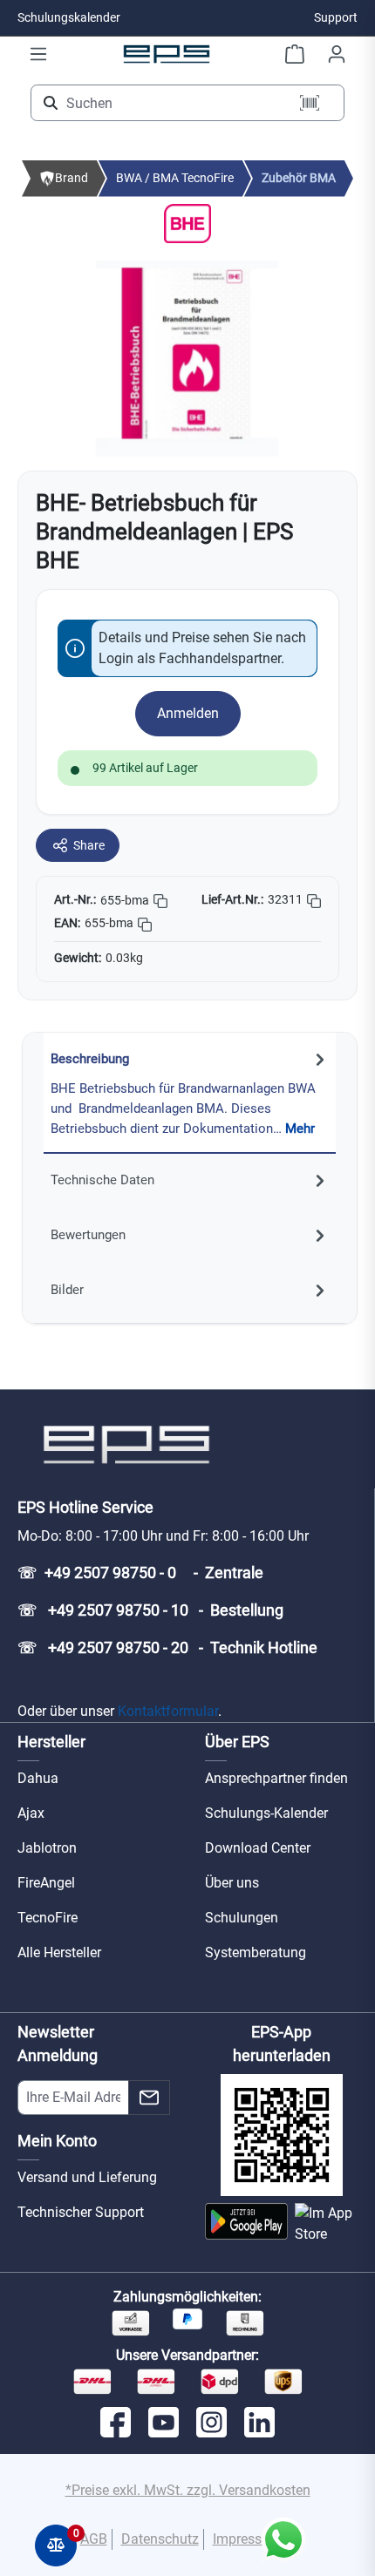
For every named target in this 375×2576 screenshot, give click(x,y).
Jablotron (47, 1848)
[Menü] (38, 54)
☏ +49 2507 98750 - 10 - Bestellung (150, 1610)
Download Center (258, 1848)
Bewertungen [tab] (88, 1235)
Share (89, 845)
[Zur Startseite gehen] (167, 54)
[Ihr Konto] (337, 54)
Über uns (232, 1883)
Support (336, 17)
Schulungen (242, 1918)
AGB (94, 2539)
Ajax (31, 1813)
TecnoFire (48, 1918)
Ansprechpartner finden (276, 1778)
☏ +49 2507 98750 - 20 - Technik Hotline (167, 1647)
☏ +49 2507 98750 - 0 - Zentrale (140, 1573)
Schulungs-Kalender (266, 1813)
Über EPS (237, 1742)
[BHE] (187, 222)
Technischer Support (81, 2212)
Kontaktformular (168, 1711)
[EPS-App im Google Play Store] (246, 2224)
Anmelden (188, 713)
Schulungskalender (69, 17)
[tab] (190, 1093)
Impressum (247, 2539)
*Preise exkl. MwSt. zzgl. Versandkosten (188, 2490)
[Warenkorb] (295, 54)
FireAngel (46, 1883)
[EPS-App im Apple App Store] (326, 2224)
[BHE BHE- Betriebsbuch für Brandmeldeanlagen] (187, 359)
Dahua (38, 1778)
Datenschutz (160, 2539)
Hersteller (51, 1742)
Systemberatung (256, 1952)
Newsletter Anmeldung (58, 2044)
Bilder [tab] (67, 1290)
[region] (187, 359)
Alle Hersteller (59, 1952)
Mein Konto (57, 2141)
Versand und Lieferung (87, 2177)
